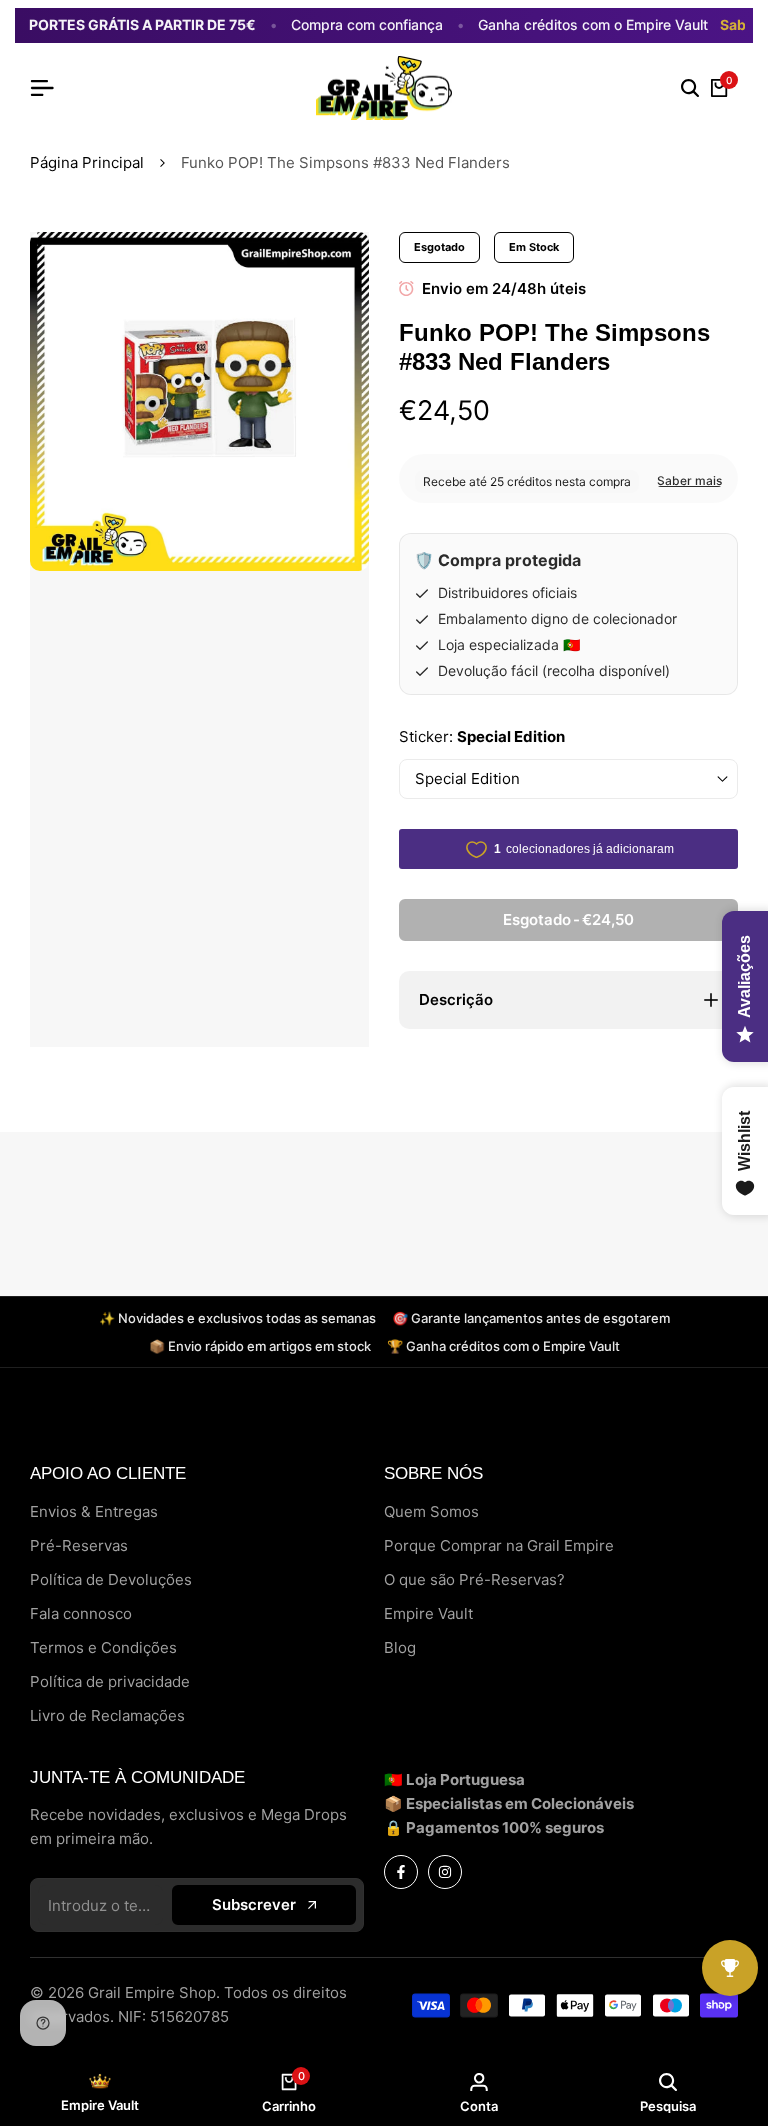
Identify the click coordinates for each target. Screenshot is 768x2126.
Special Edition (467, 778)
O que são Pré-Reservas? (474, 1579)
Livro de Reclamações (107, 1715)
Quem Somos (431, 1511)
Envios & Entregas (94, 1511)
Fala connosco (81, 1613)
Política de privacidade (110, 1681)
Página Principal (87, 162)
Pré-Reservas (79, 1545)
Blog (400, 1647)
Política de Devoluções (111, 1579)
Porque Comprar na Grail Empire (499, 1545)
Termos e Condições (103, 1647)
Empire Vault (428, 1613)
